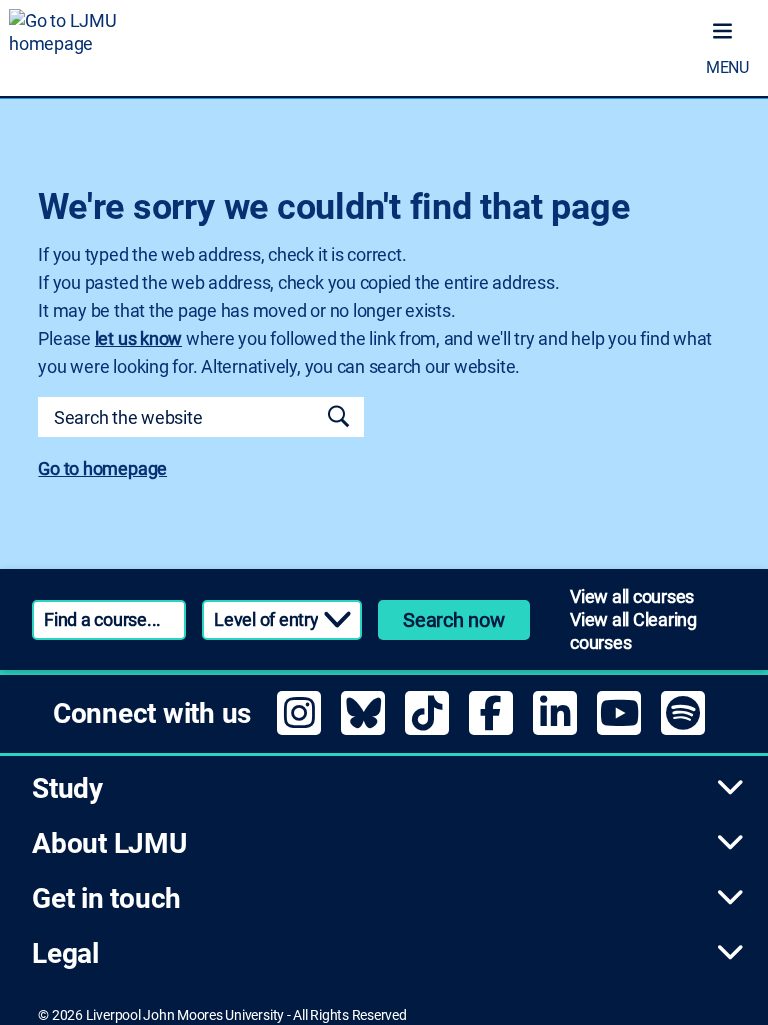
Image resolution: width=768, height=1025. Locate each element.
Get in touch (106, 898)
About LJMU (109, 843)
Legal (65, 953)
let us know (138, 338)
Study (67, 788)
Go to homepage (102, 468)
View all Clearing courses (633, 631)
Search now (454, 620)
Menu (727, 67)
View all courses (632, 596)
